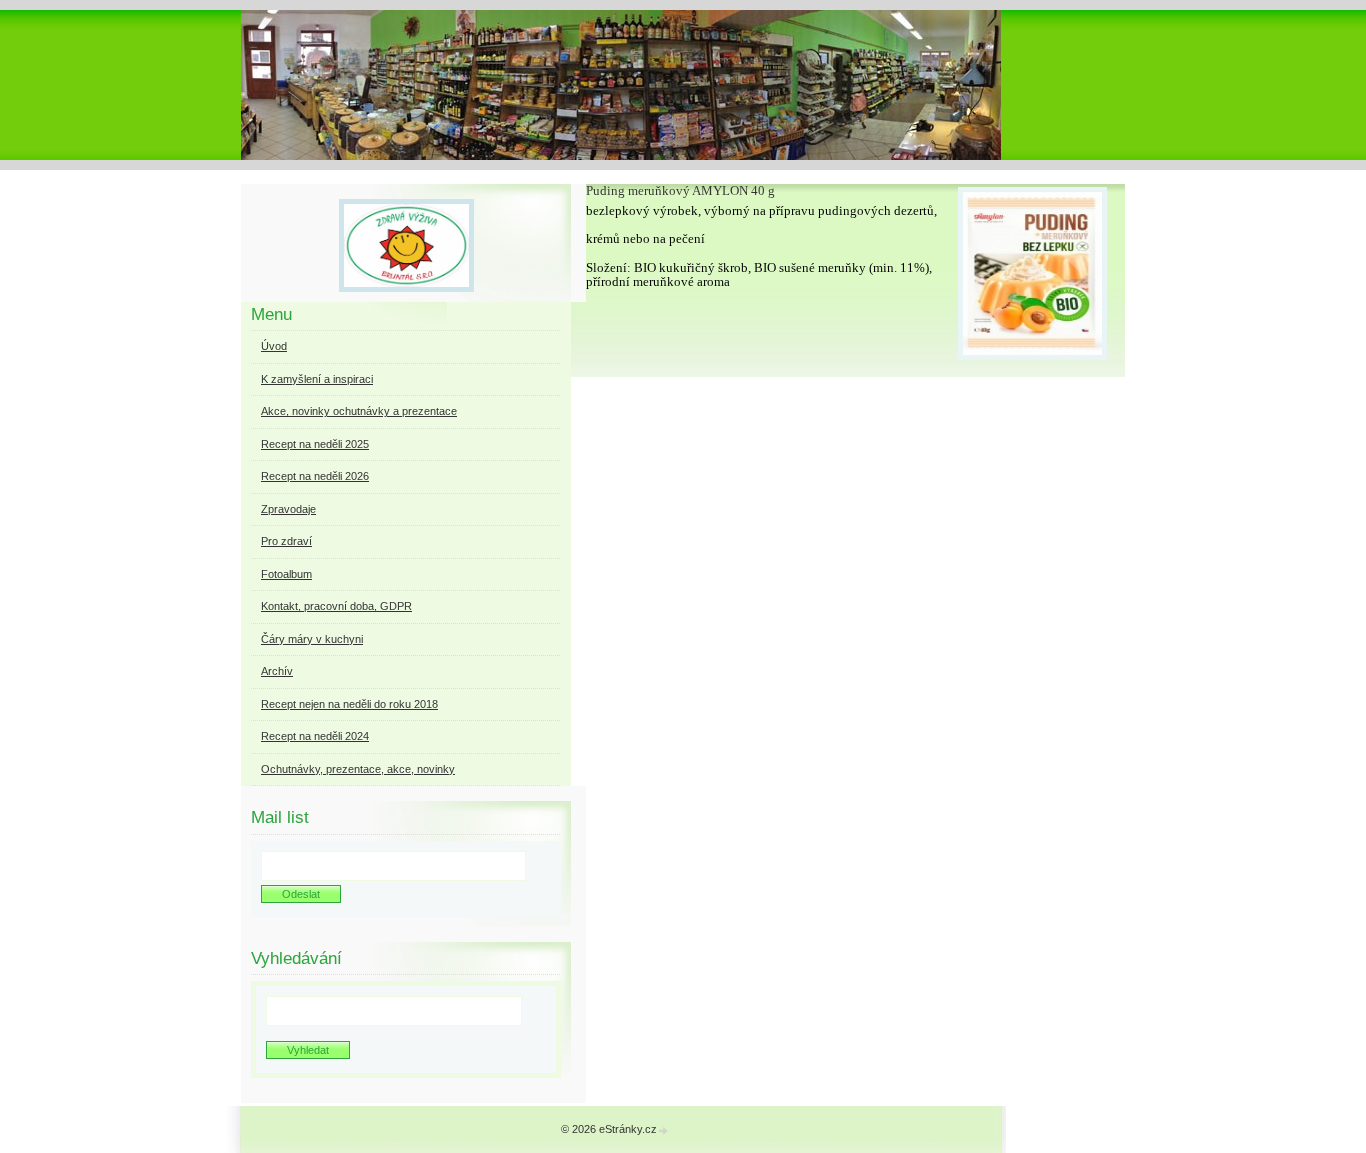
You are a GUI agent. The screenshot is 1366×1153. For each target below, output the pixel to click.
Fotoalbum (286, 574)
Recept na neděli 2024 (315, 736)
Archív (277, 671)
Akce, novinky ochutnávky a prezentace (359, 411)
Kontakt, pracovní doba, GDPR (336, 606)
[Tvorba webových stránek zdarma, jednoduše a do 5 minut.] (664, 1130)
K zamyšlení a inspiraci (317, 379)
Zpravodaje (288, 509)
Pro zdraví (286, 541)
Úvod (274, 346)
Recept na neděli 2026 (315, 476)
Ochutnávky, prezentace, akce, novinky (358, 769)
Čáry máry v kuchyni (312, 639)
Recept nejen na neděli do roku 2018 (349, 704)
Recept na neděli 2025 (315, 444)
